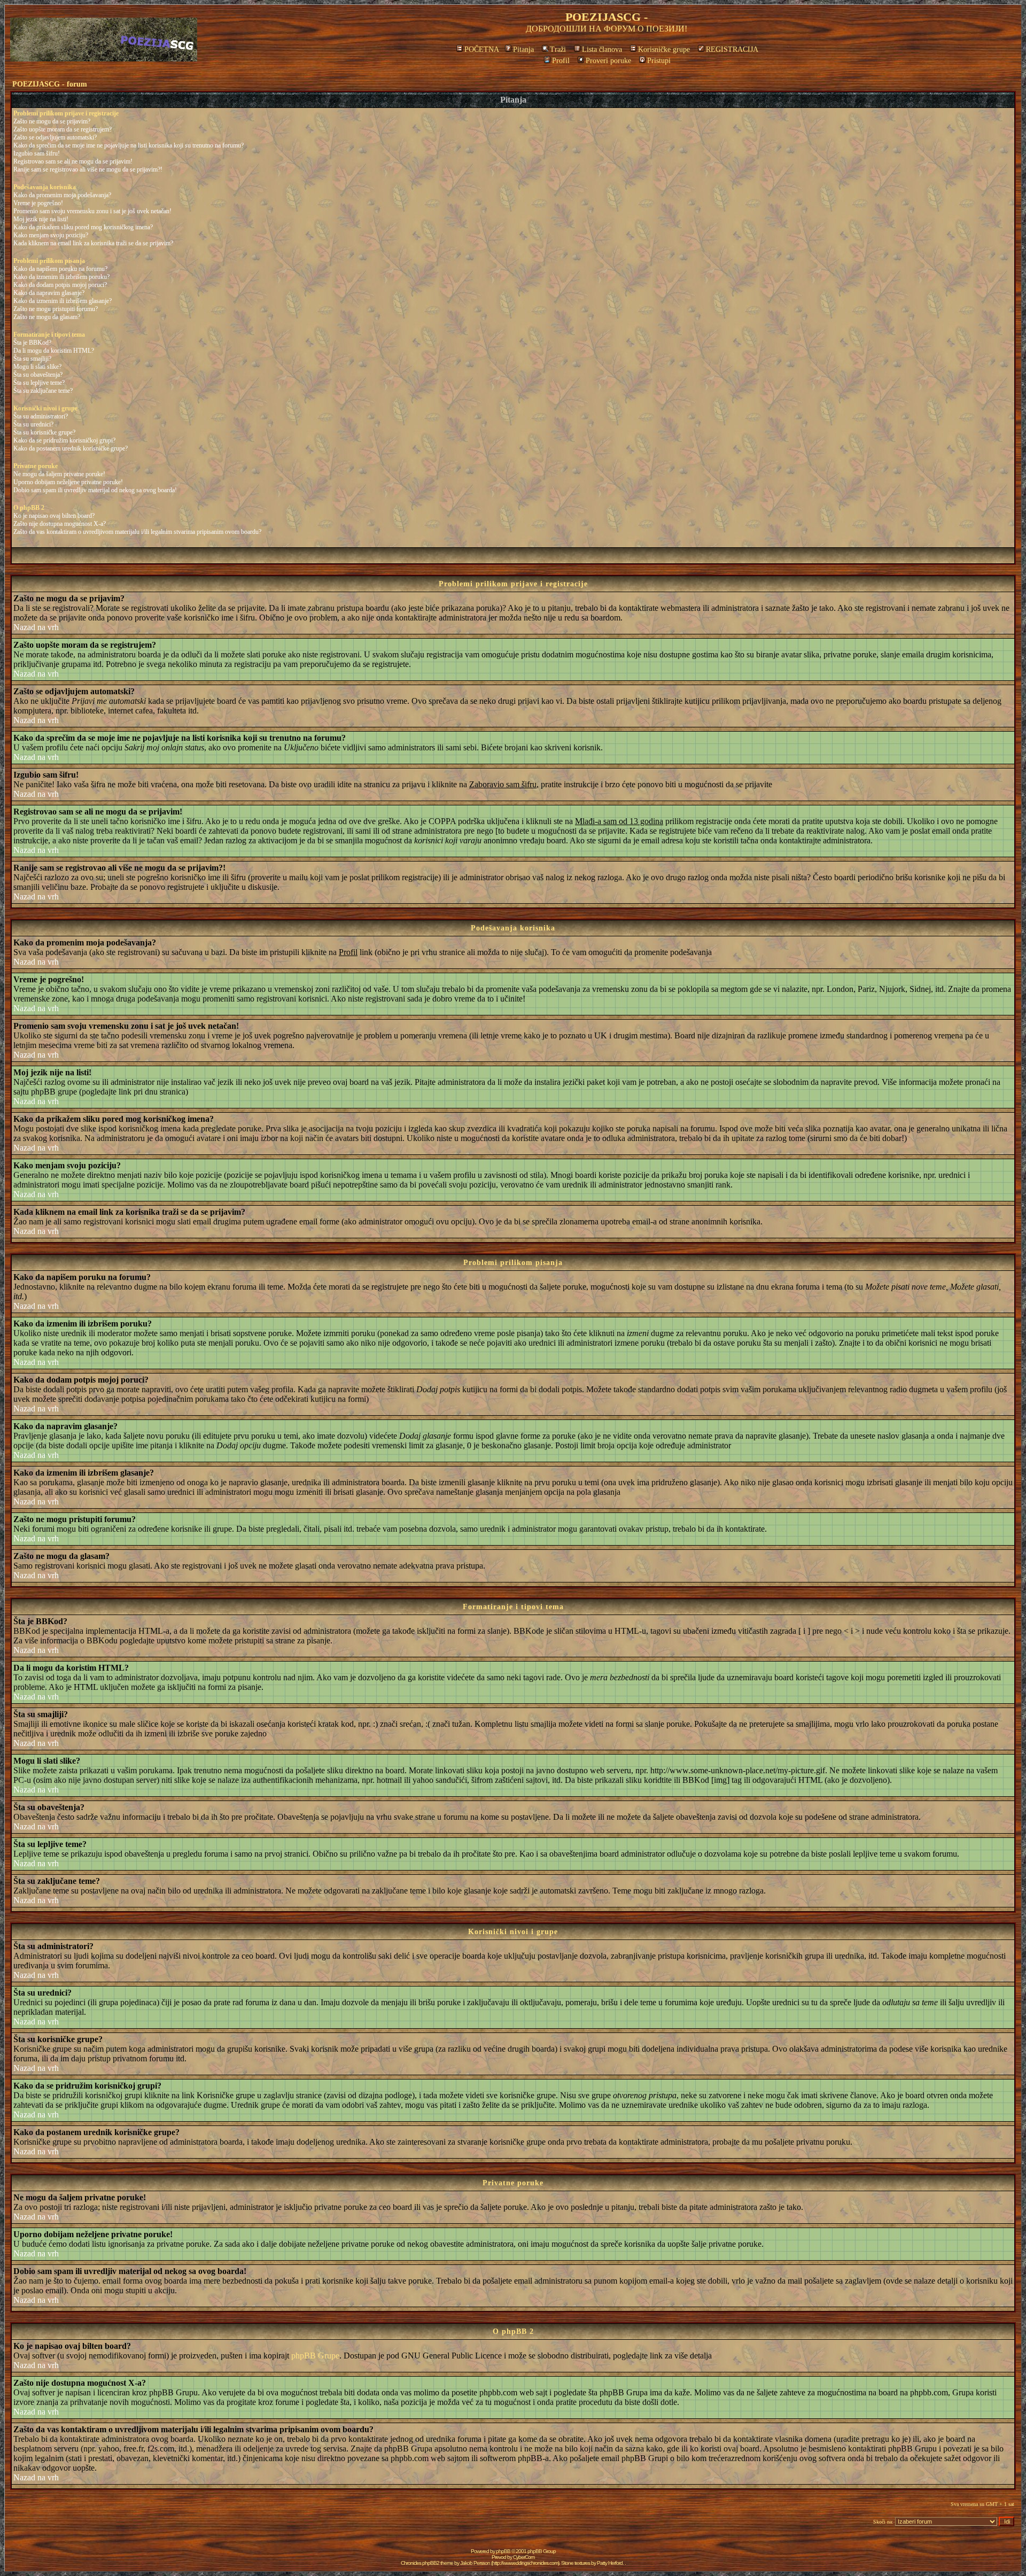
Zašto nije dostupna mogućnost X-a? (60, 524)
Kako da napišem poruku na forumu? (60, 269)
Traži (558, 49)
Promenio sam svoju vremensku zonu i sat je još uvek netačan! (92, 211)
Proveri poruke (608, 61)
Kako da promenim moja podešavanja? (62, 195)
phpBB (503, 2551)
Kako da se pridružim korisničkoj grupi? (64, 440)
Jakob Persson (475, 2563)
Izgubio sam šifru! (37, 153)
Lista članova (602, 49)
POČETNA (482, 49)
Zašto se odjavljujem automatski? (55, 137)
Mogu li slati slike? (37, 367)
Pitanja (523, 49)
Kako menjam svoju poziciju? (51, 235)
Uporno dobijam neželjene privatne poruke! (68, 482)
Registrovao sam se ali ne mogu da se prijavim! (73, 161)
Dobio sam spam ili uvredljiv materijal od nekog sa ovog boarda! (95, 490)
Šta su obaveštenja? (38, 375)
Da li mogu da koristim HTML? (54, 351)
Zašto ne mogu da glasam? (47, 317)
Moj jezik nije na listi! (41, 219)
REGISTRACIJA (732, 49)
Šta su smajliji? (32, 359)
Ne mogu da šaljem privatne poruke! (59, 474)
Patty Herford (610, 2563)
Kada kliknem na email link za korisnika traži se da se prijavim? (93, 243)
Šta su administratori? (41, 416)
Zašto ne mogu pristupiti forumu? (56, 309)
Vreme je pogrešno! (38, 203)
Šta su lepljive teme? (39, 383)
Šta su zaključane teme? (43, 391)
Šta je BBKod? (32, 343)
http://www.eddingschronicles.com (525, 2563)
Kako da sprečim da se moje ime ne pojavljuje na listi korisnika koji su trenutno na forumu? (129, 145)
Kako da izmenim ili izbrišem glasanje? (63, 301)
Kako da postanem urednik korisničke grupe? (71, 448)
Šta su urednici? (33, 424)
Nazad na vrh (36, 627)
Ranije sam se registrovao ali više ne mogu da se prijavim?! (88, 169)
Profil (561, 61)
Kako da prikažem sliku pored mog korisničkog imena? (83, 227)
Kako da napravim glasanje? (49, 293)
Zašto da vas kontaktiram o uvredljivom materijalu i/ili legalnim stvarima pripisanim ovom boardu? (137, 532)
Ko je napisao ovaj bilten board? (54, 516)
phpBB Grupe (315, 2356)
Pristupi (659, 61)
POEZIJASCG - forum (50, 84)
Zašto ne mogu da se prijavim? (52, 121)
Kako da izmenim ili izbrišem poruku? (61, 277)
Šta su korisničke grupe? (44, 432)
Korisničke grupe (664, 49)
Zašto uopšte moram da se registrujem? (63, 129)
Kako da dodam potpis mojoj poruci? (60, 285)
